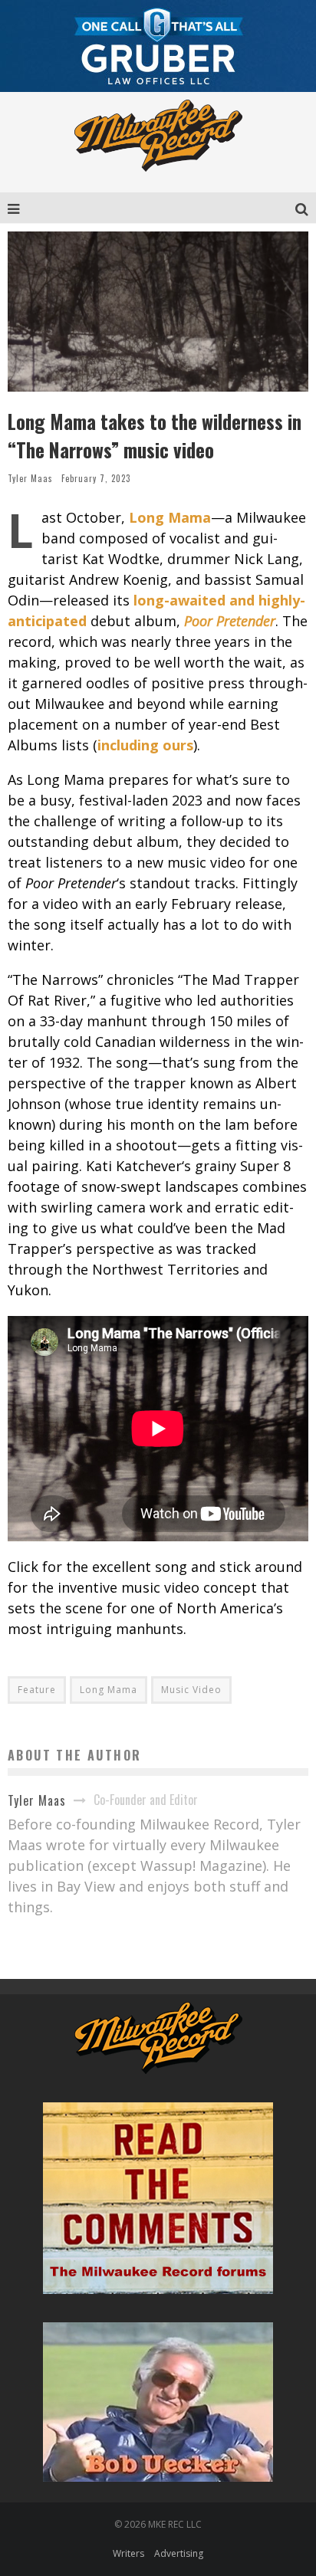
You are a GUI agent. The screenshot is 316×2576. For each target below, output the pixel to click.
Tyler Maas (30, 478)
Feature (37, 1690)
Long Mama (109, 1690)
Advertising (179, 2553)
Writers (128, 2553)
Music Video (191, 1690)
